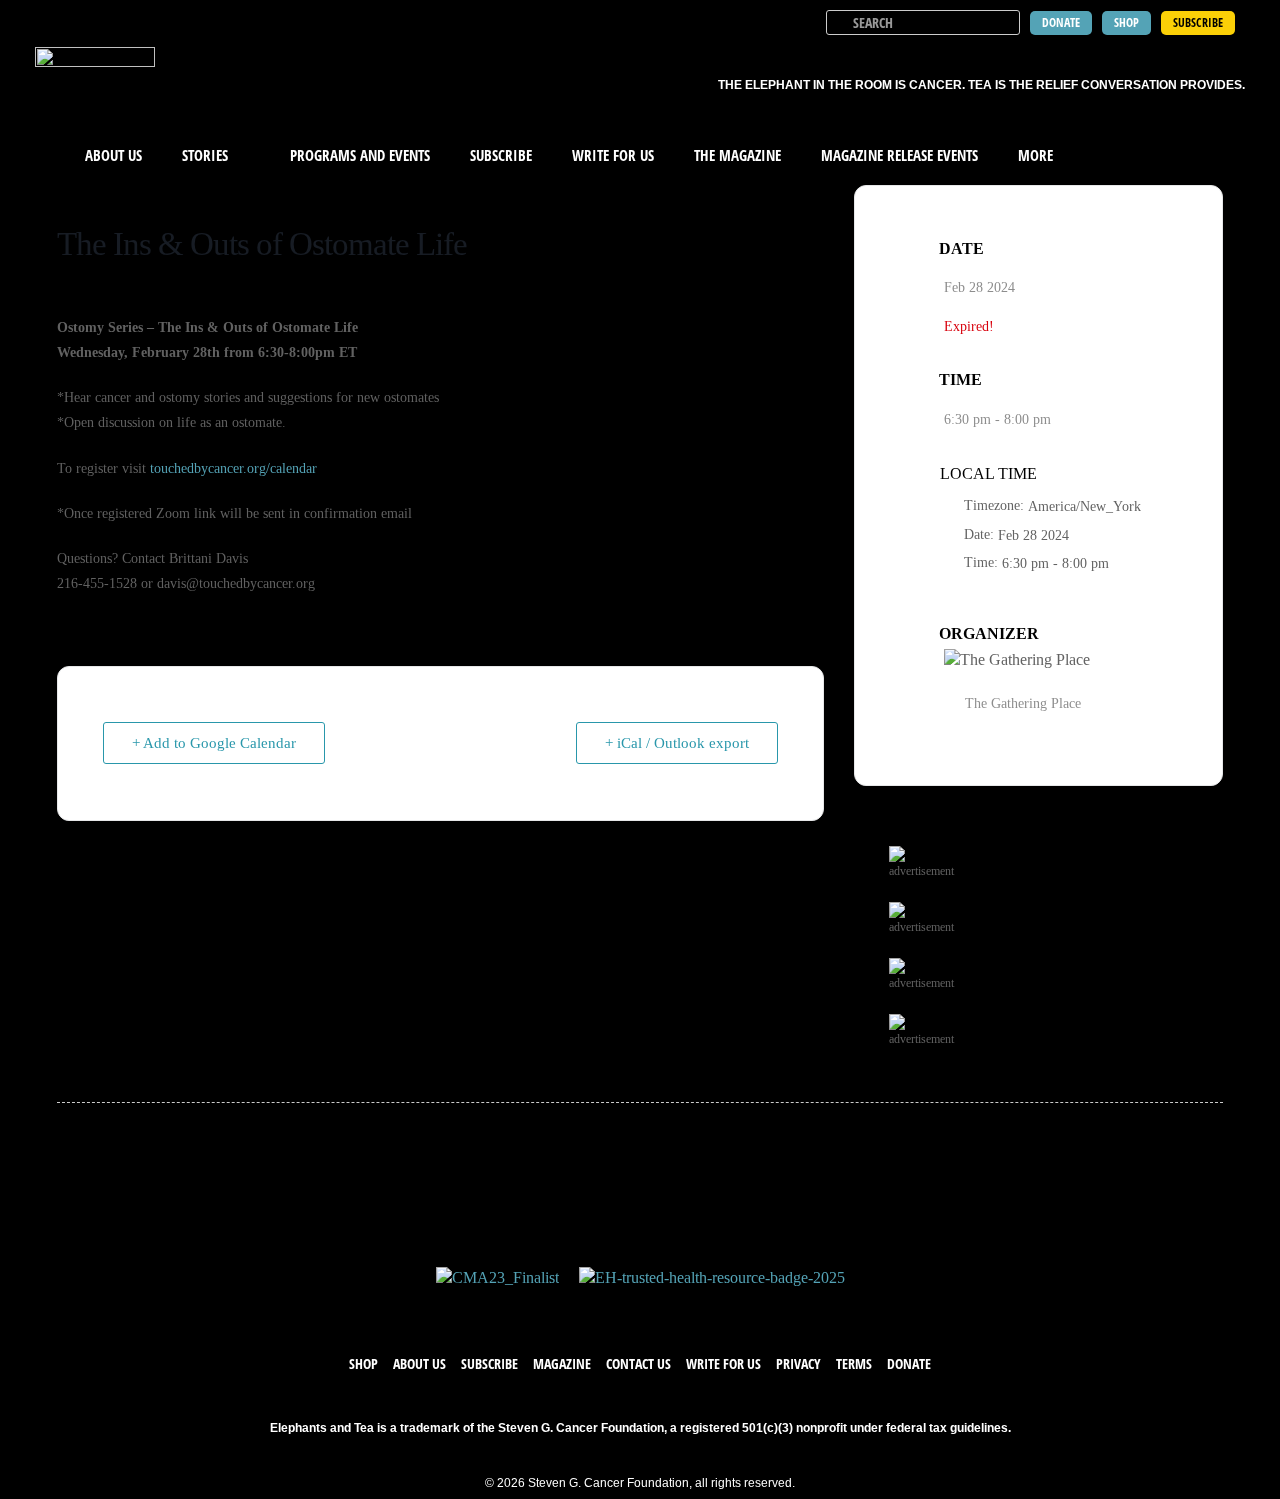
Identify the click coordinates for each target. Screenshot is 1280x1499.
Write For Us (613, 155)
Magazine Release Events (899, 155)
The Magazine (737, 155)
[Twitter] (620, 1309)
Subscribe (501, 155)
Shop (363, 1363)
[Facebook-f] (580, 1309)
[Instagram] (660, 1309)
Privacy (798, 1363)
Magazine (562, 1363)
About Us (113, 155)
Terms (854, 1363)
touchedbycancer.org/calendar (233, 468)
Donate (909, 1363)
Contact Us (638, 1363)
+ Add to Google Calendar (214, 743)
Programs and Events (360, 155)
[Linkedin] (700, 1309)
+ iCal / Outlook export (677, 743)
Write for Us (723, 1363)
